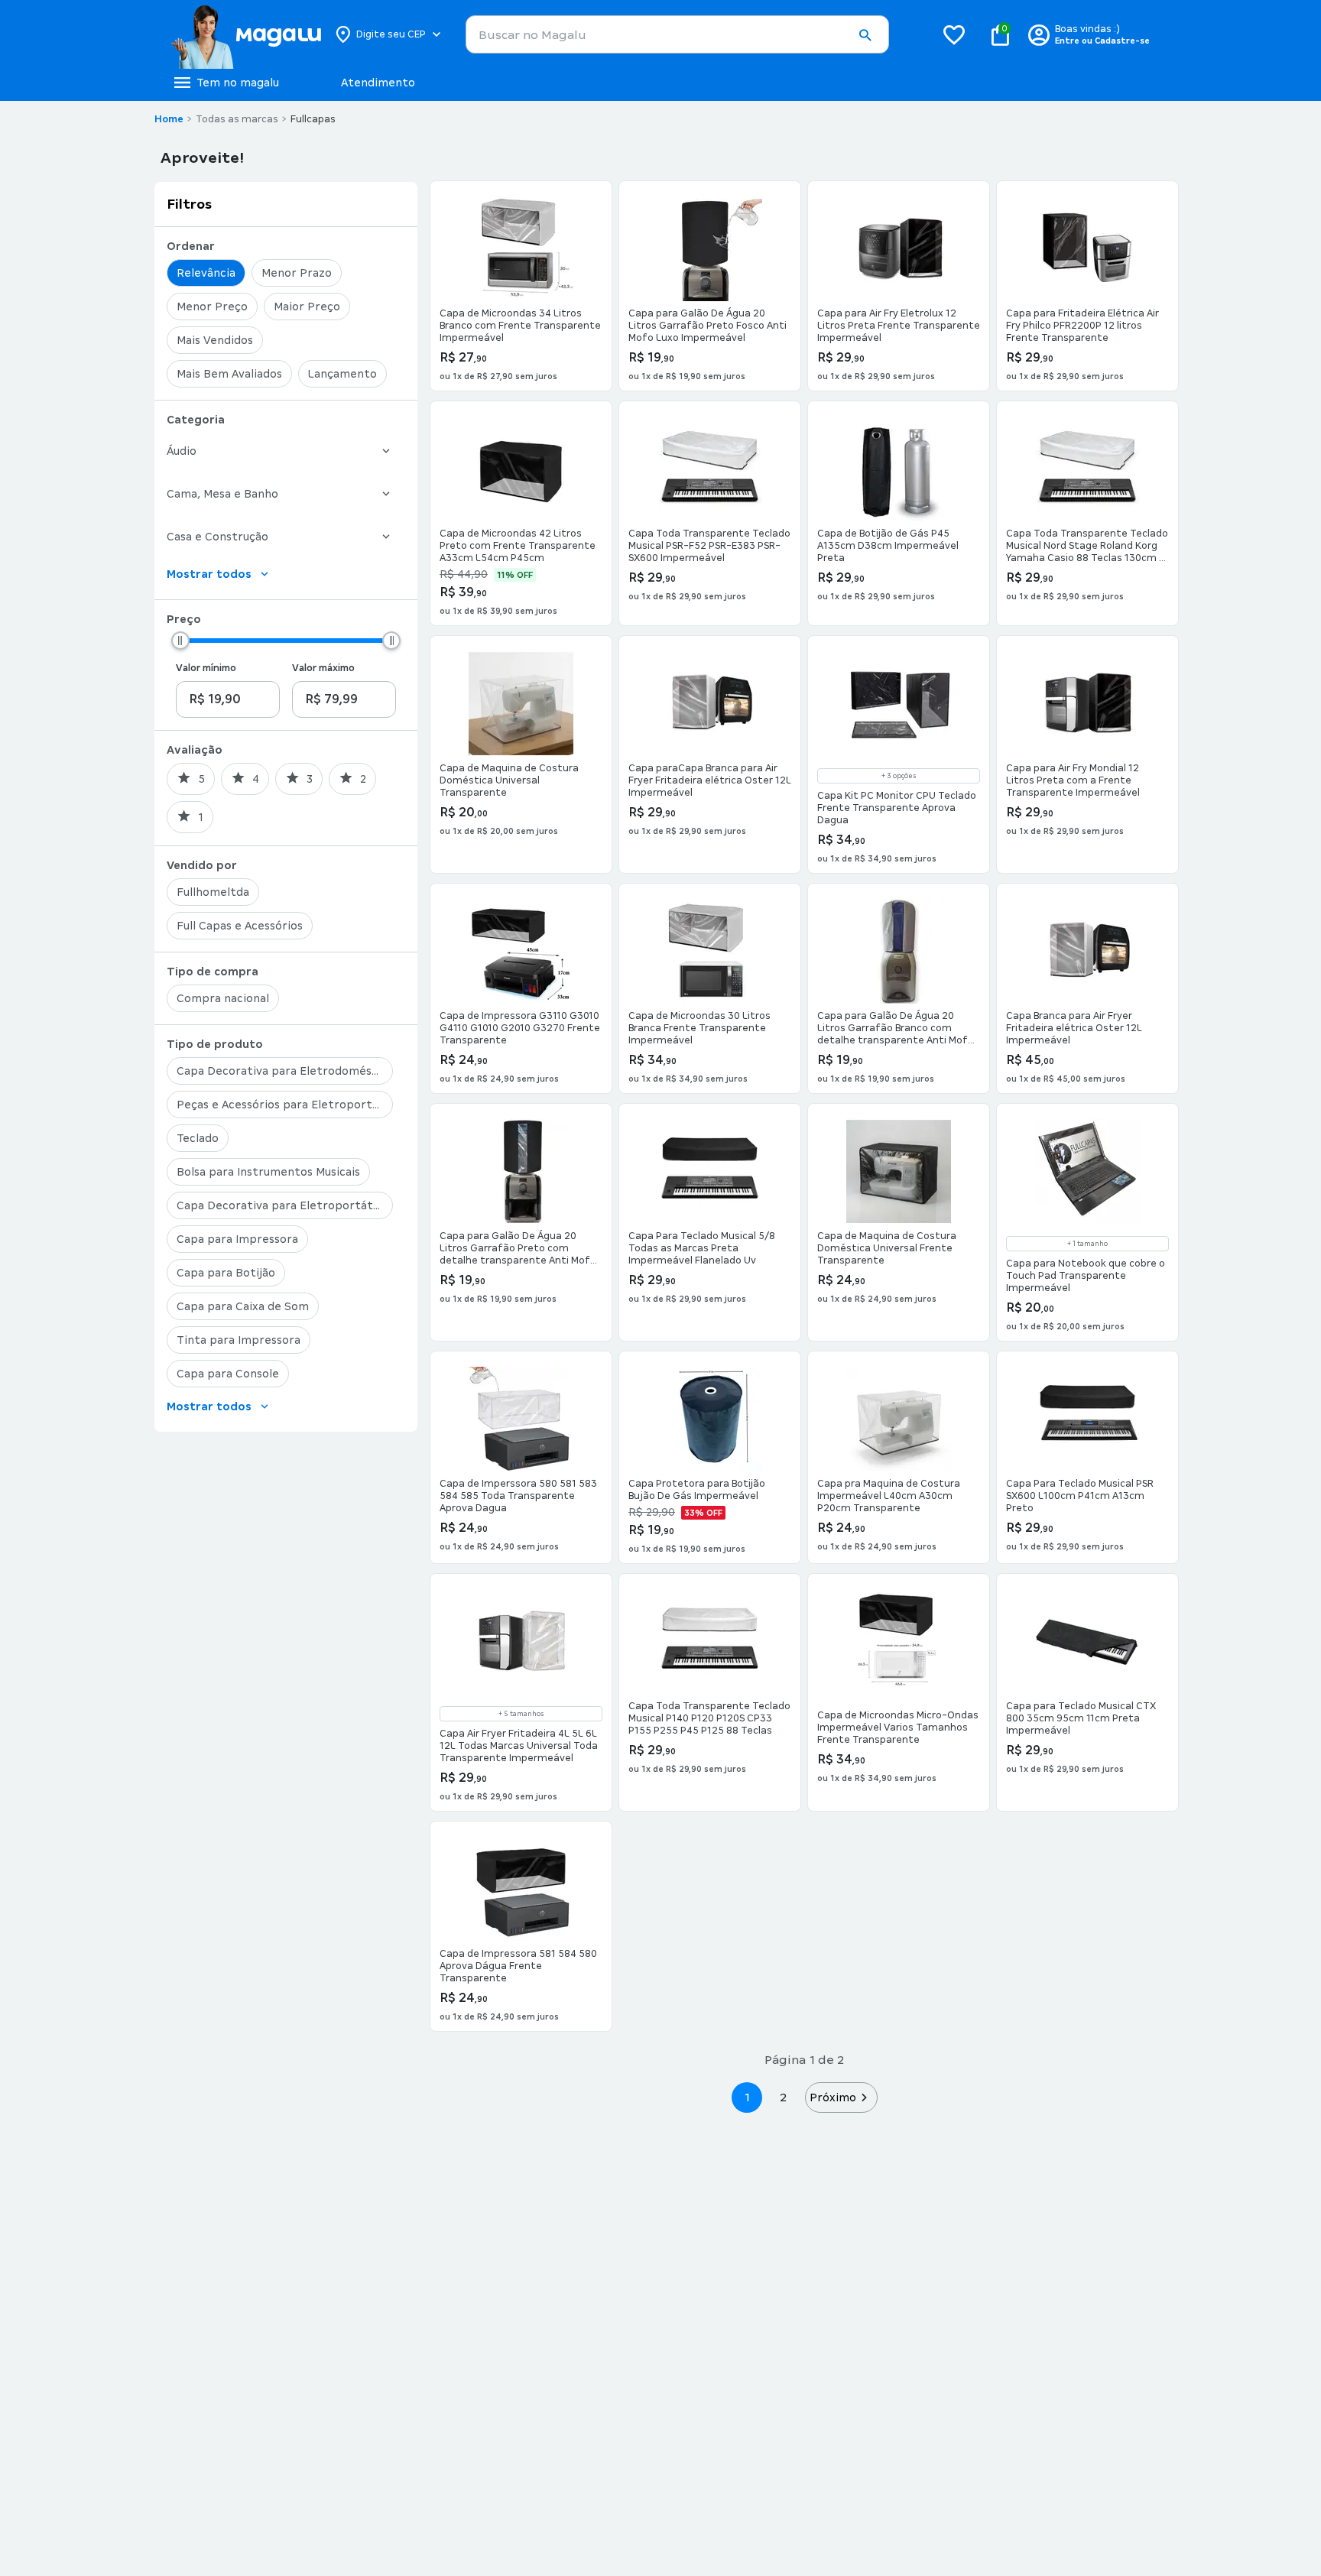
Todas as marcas (237, 119)
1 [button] (747, 2097)
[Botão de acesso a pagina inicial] (246, 34)
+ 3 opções (899, 776)
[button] (865, 35)
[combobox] (677, 34)
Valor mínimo (206, 668)
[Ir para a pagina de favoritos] (954, 34)
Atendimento (378, 83)
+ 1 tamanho (1087, 1244)
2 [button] (784, 2097)
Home (169, 119)
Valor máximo (323, 668)
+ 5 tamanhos (521, 1714)
